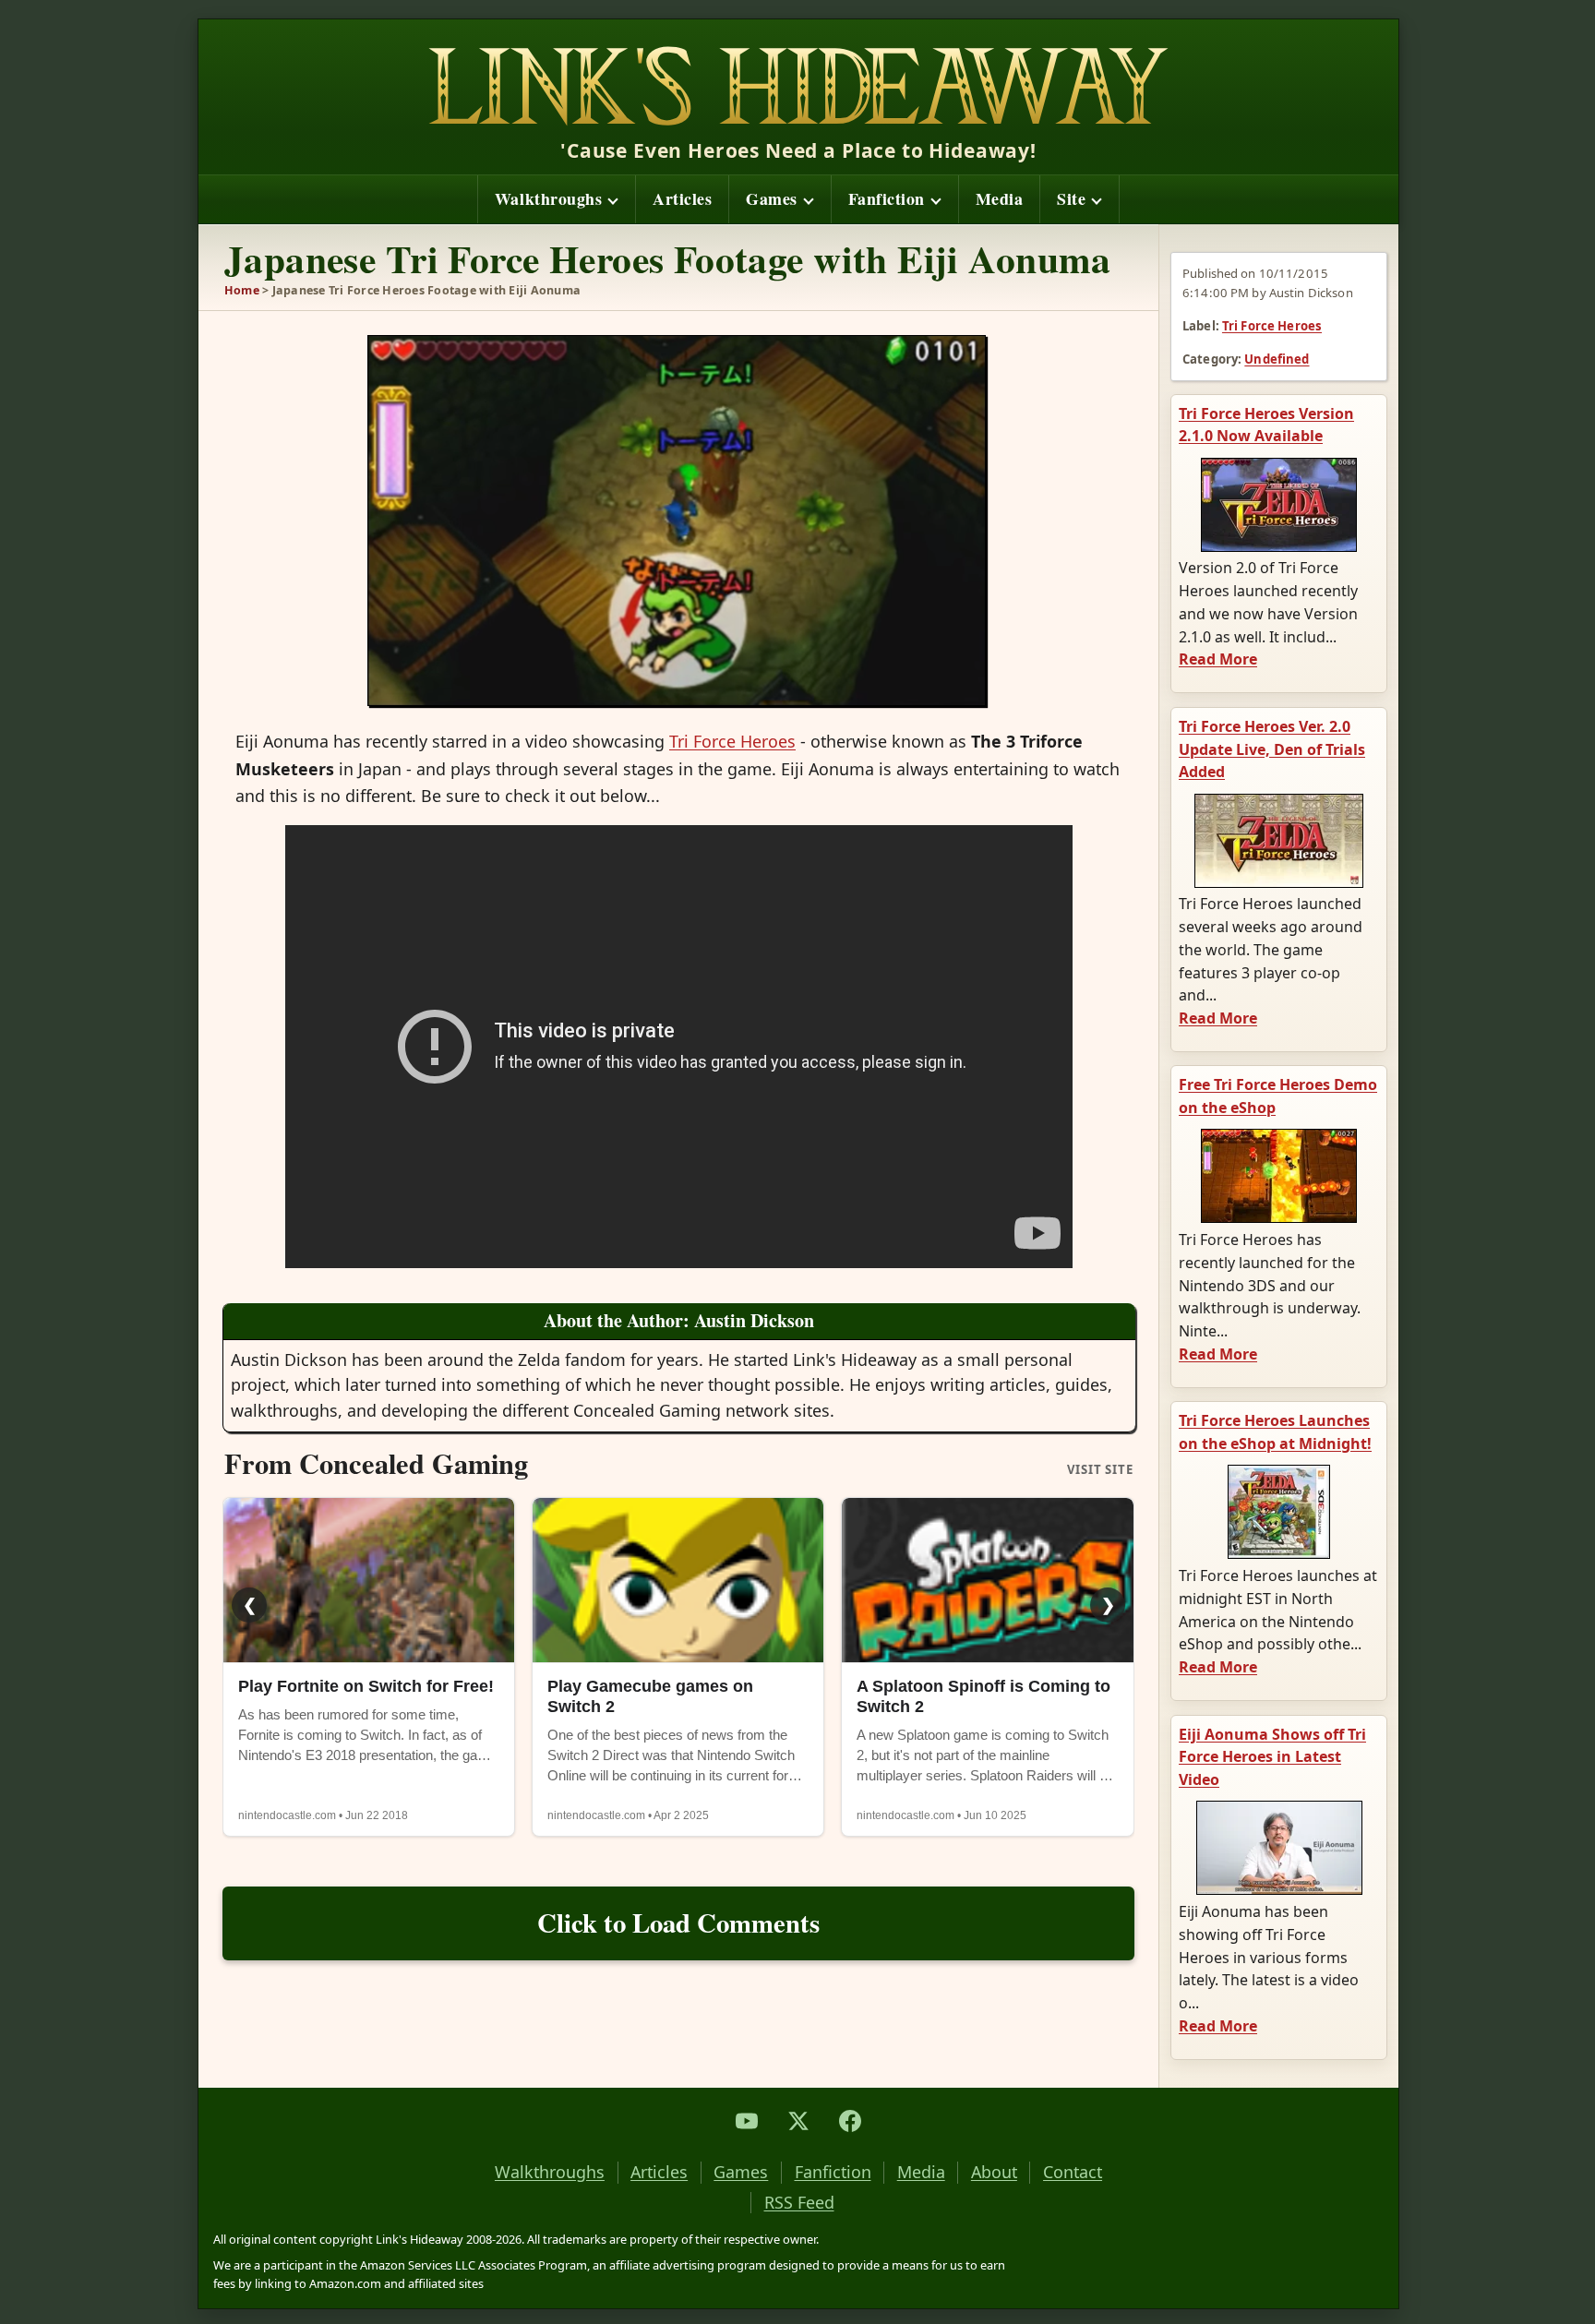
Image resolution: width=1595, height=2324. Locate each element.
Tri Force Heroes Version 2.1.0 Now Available (1266, 425)
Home (242, 290)
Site (1071, 198)
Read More (1218, 659)
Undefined (1277, 359)
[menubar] (798, 199)
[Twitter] (798, 2121)
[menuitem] (556, 199)
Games (772, 198)
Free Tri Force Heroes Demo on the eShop (1278, 1096)
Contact (1073, 2172)
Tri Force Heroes (1272, 326)
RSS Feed (799, 2203)
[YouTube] (747, 2121)
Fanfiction (887, 198)
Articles (682, 198)
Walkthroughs (548, 198)
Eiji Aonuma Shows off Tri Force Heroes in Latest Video (1272, 1757)
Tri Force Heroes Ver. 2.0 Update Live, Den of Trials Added (1272, 749)
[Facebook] (850, 2121)
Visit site (1100, 1470)
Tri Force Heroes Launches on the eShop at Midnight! (1275, 1432)
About (994, 2172)
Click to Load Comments (678, 1923)
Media (1000, 198)
